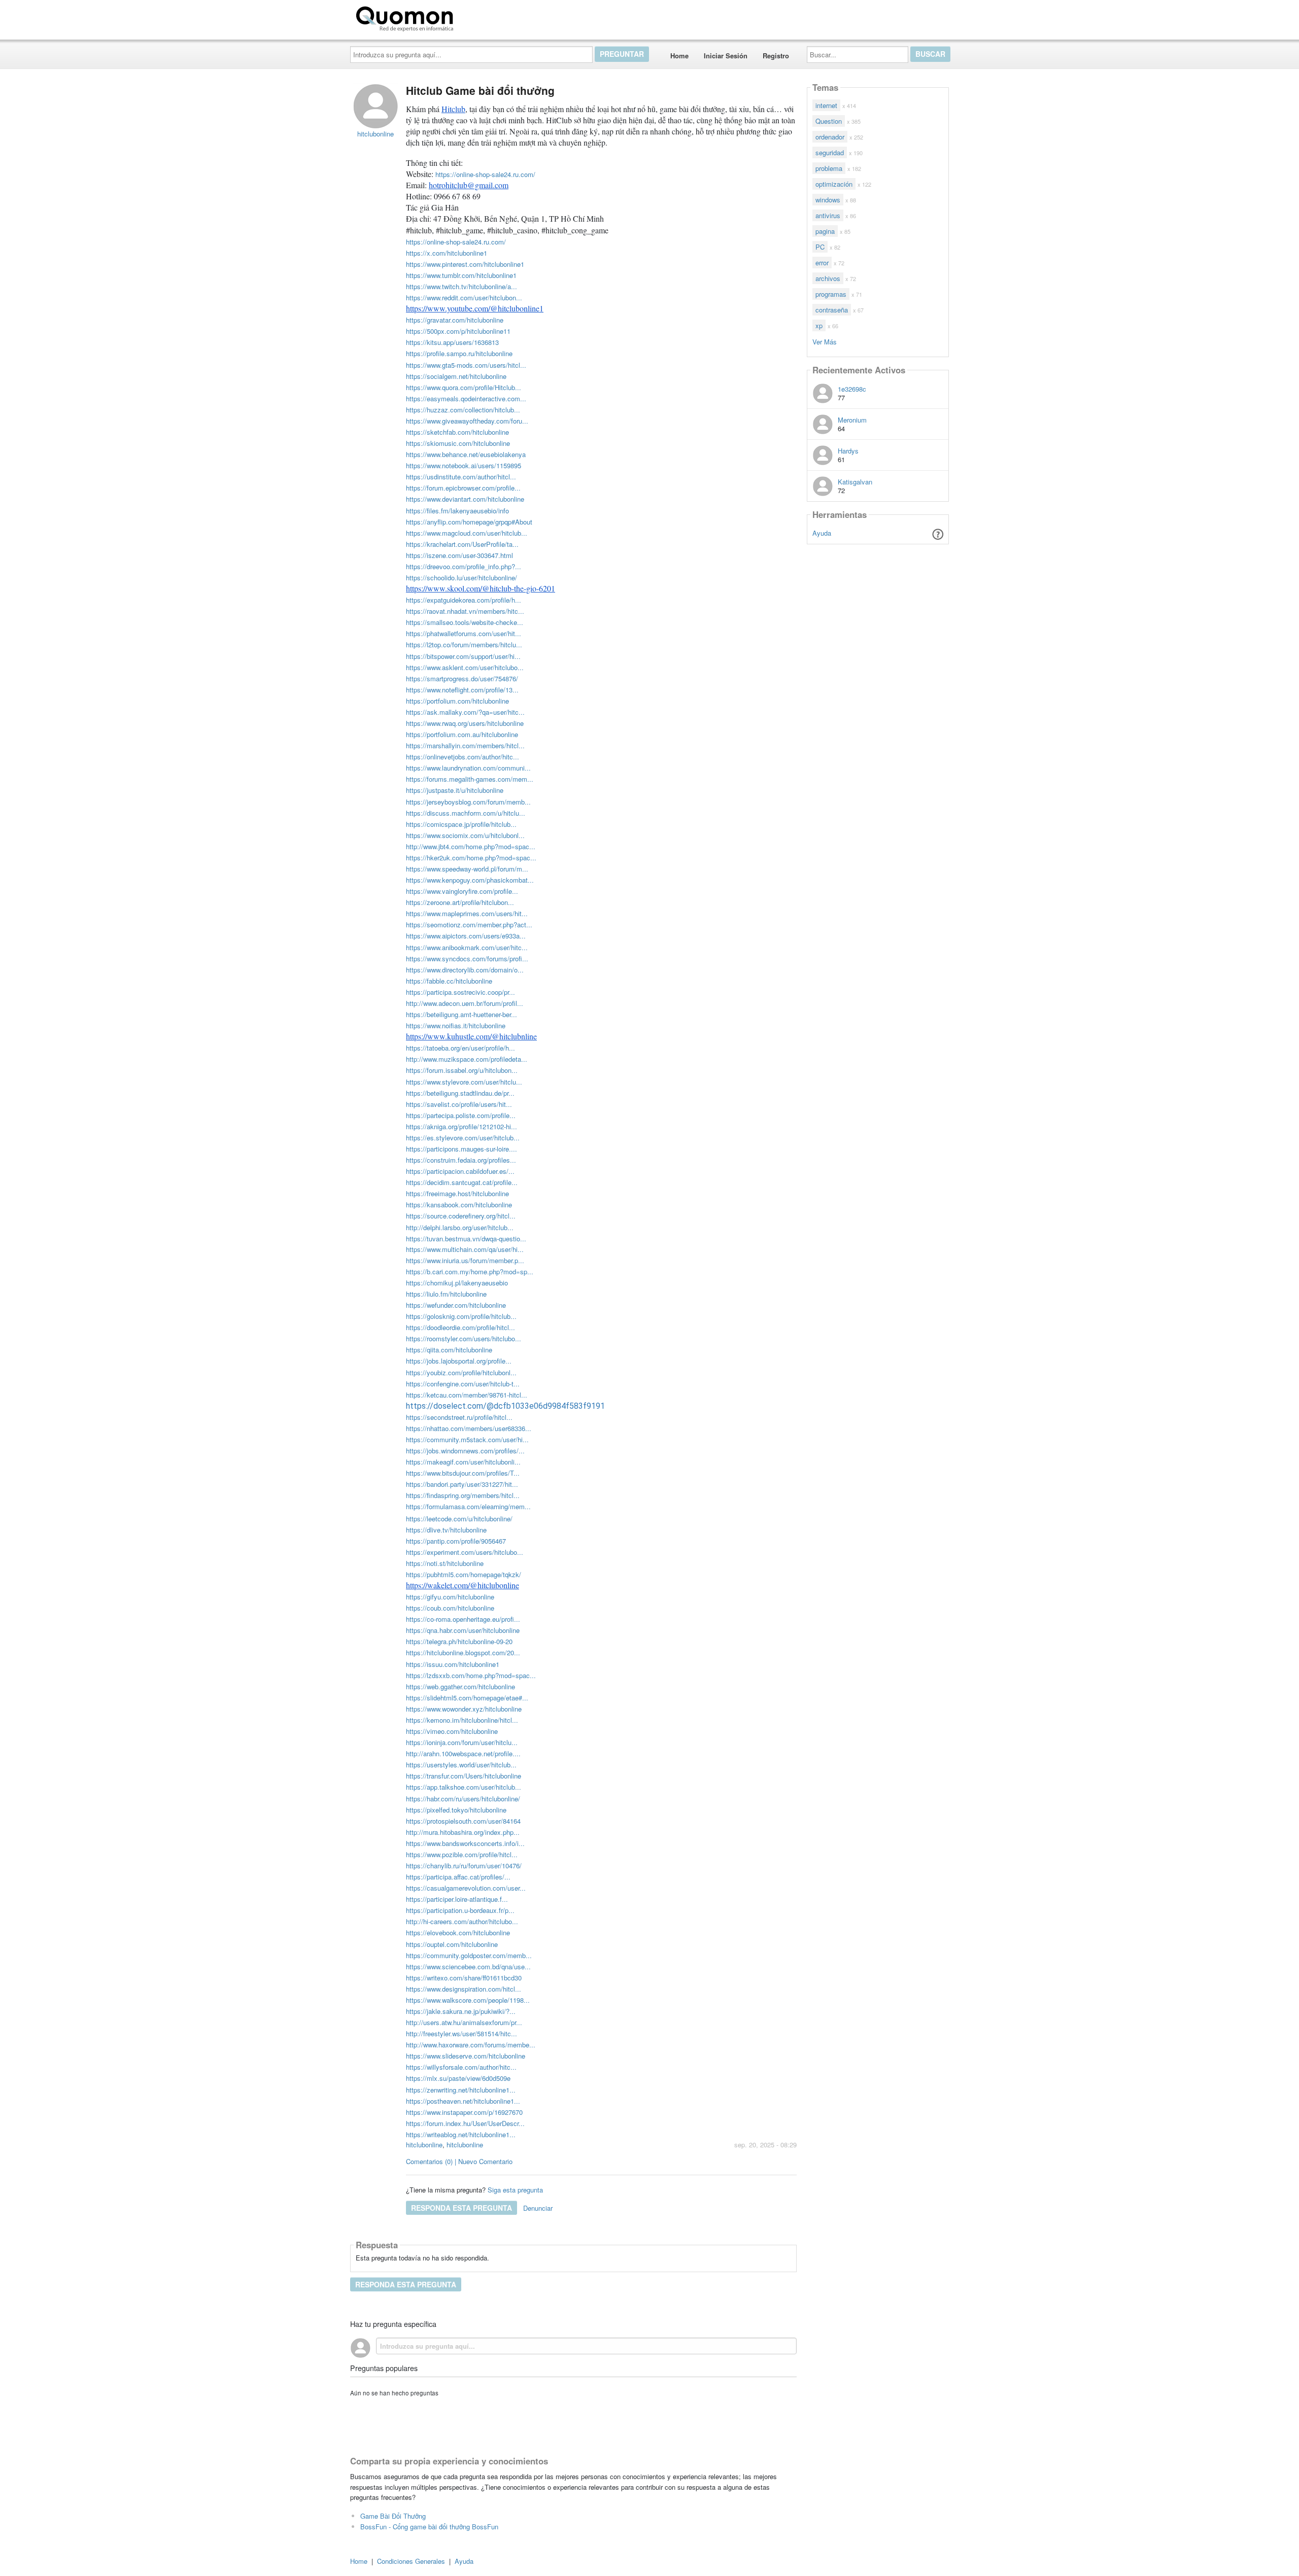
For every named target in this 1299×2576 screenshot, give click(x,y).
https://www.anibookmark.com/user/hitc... (467, 947)
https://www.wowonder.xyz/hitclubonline (464, 1709)
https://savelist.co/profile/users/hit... (459, 1104)
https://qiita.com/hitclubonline (449, 1350)
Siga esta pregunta (515, 2190)
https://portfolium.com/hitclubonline (457, 701)
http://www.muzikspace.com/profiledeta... (467, 1059)
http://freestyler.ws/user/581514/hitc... (462, 2033)
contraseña (832, 310)
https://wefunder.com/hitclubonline (456, 1305)
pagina (825, 231)
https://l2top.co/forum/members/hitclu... (464, 645)
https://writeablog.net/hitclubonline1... (461, 2134)
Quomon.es (489, 17)
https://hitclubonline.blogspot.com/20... (463, 1652)
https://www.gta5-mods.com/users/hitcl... (466, 365)
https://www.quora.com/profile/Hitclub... (464, 387)
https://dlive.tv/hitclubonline (446, 1530)
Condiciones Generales (411, 2561)
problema (829, 168)
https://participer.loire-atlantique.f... (457, 1899)
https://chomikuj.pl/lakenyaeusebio (457, 1283)
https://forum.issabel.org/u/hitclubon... (462, 1070)
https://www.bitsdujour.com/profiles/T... (463, 1473)
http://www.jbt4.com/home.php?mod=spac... (471, 846)
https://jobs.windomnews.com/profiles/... (465, 1451)
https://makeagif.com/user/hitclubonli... (463, 1462)
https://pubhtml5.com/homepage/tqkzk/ (464, 1574)
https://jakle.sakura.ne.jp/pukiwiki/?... (461, 2011)
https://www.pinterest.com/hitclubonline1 (465, 264)
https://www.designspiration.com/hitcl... (464, 1989)
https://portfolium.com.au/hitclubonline (462, 734)
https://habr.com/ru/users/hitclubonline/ (463, 1799)
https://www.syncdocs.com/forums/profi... (467, 959)
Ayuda (822, 533)
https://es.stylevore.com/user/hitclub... (463, 1138)
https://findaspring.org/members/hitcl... (463, 1495)
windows (828, 200)
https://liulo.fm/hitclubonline (446, 1294)
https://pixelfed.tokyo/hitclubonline (456, 1810)
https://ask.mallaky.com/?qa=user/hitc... (465, 712)
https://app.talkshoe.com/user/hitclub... (464, 1787)
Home (679, 56)
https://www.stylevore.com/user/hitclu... (464, 1082)
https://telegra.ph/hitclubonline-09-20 (459, 1641)
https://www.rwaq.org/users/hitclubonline (465, 723)
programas (831, 294)
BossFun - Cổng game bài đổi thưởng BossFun (429, 2527)
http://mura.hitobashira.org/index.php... (463, 1832)
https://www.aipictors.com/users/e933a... (466, 936)
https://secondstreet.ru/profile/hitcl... (459, 1417)
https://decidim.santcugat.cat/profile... (462, 1182)
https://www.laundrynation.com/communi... (468, 768)
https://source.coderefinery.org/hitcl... (461, 1216)
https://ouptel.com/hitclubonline (452, 1944)
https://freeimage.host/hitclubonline (457, 1193)
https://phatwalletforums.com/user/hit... (464, 633)
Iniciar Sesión (726, 56)
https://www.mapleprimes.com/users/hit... (467, 913)
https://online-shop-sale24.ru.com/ (485, 174)
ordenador (830, 137)
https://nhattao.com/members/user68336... (469, 1428)
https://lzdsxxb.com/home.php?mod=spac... (471, 1675)
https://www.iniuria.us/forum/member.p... (465, 1260)
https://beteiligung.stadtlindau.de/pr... (460, 1093)
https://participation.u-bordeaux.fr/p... (460, 1910)
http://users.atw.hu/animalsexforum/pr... (464, 2022)
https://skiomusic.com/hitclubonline (458, 443)
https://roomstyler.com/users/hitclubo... (464, 1338)
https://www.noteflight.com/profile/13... (462, 690)
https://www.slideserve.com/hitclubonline (466, 2056)
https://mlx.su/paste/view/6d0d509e (458, 2078)
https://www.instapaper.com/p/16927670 (464, 2112)
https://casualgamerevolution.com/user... (466, 1888)
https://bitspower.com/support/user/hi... (463, 656)
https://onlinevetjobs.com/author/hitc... (463, 757)
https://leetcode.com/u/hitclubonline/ (459, 1519)
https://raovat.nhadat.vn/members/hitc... (465, 611)
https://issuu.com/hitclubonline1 (453, 1664)
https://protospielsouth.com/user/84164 (463, 1821)
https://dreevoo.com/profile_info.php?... (464, 566)
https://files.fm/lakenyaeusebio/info (457, 511)
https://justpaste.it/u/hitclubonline (455, 790)
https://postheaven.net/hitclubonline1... (463, 2101)
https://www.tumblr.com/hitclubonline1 (461, 275)
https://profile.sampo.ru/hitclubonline (459, 353)
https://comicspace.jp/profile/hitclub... (461, 824)
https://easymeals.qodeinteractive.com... (466, 398)
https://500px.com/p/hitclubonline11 (458, 331)
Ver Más (825, 341)
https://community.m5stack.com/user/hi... (467, 1439)
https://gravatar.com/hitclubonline (455, 320)
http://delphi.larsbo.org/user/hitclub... (460, 1227)
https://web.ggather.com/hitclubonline (460, 1686)
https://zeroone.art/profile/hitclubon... (460, 902)
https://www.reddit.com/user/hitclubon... (464, 298)
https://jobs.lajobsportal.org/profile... (459, 1361)
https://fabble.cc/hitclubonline (449, 981)
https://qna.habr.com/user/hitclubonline (463, 1630)
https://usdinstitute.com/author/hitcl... (461, 477)
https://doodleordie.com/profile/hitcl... (460, 1327)
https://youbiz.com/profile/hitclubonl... (461, 1372)
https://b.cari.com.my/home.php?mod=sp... (470, 1272)
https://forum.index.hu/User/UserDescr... (465, 2123)
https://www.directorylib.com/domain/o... (465, 970)
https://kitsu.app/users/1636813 (452, 342)
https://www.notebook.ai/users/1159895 (464, 465)
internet (826, 105)
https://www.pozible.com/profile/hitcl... (462, 1854)
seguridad (830, 152)
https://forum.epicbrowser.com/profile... (463, 488)
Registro (776, 56)
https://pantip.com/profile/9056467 (456, 1541)
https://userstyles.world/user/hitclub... (461, 1765)
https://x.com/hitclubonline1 (447, 253)
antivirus (828, 215)
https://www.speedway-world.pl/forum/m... (467, 869)
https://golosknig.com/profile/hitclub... (461, 1316)
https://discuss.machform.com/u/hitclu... (466, 813)
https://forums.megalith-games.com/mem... (470, 779)
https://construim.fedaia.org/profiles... (461, 1160)
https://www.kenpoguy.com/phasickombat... (470, 880)
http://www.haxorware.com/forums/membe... (471, 2045)
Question (829, 121)
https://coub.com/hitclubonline (450, 1608)
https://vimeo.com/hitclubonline (452, 1731)
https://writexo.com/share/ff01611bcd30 (464, 1978)
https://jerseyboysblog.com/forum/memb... (468, 802)
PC (820, 247)
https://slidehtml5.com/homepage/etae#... (467, 1698)
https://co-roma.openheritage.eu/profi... (463, 1619)
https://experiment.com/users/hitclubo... (465, 1552)
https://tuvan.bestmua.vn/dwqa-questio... (466, 1239)
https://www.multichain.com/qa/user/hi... (465, 1249)
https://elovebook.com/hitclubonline (458, 1933)
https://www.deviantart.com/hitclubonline (465, 499)
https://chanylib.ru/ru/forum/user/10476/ (464, 1866)
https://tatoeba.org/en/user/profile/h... (460, 1048)
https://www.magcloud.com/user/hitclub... (467, 533)
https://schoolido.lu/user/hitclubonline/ (462, 578)
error (822, 263)
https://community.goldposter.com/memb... (469, 1955)
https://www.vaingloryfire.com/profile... (462, 891)
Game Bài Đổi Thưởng (393, 2516)
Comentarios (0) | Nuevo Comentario (459, 2161)
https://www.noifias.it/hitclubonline (456, 1025)
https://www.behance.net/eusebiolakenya (466, 454)
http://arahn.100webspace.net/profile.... (463, 1753)
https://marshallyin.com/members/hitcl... (465, 745)
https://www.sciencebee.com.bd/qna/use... (468, 1966)
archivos (828, 278)
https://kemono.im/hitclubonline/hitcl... (462, 1720)
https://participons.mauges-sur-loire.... (462, 1149)
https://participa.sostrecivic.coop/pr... (460, 992)
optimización (834, 184)
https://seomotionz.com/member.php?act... (469, 925)
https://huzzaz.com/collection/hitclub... (463, 410)
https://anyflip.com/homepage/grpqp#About (469, 522)
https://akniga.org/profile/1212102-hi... (462, 1126)
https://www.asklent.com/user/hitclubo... (465, 667)
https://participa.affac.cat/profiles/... (458, 1877)
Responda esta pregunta (462, 2208)
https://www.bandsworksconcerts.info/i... (465, 1843)
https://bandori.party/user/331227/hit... (462, 1484)
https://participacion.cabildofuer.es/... (460, 1171)
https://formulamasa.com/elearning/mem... (468, 1506)
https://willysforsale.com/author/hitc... (461, 2067)
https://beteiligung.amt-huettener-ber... (462, 1014)
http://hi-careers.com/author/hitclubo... (462, 1921)
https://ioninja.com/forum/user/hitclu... (462, 1742)
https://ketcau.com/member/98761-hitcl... (467, 1395)
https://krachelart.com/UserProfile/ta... (462, 544)
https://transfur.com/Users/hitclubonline (464, 1776)
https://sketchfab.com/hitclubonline (457, 432)
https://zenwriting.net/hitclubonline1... (461, 2090)
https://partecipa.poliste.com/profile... (461, 1115)
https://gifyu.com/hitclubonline (450, 1597)
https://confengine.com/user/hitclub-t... (463, 1384)
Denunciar (538, 2208)
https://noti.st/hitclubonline (445, 1563)
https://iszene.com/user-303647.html (459, 555)
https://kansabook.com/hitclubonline (459, 1205)
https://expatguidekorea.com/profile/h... (464, 600)
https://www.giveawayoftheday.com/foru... (467, 421)
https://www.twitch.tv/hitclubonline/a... (462, 286)
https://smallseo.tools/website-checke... (465, 622)
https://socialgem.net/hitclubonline (456, 376)
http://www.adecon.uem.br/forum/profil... (465, 1003)
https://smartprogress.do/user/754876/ (462, 678)
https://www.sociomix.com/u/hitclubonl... (465, 835)
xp (819, 325)
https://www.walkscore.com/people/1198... (468, 2000)
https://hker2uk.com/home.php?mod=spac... (471, 858)
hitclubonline (424, 2145)
